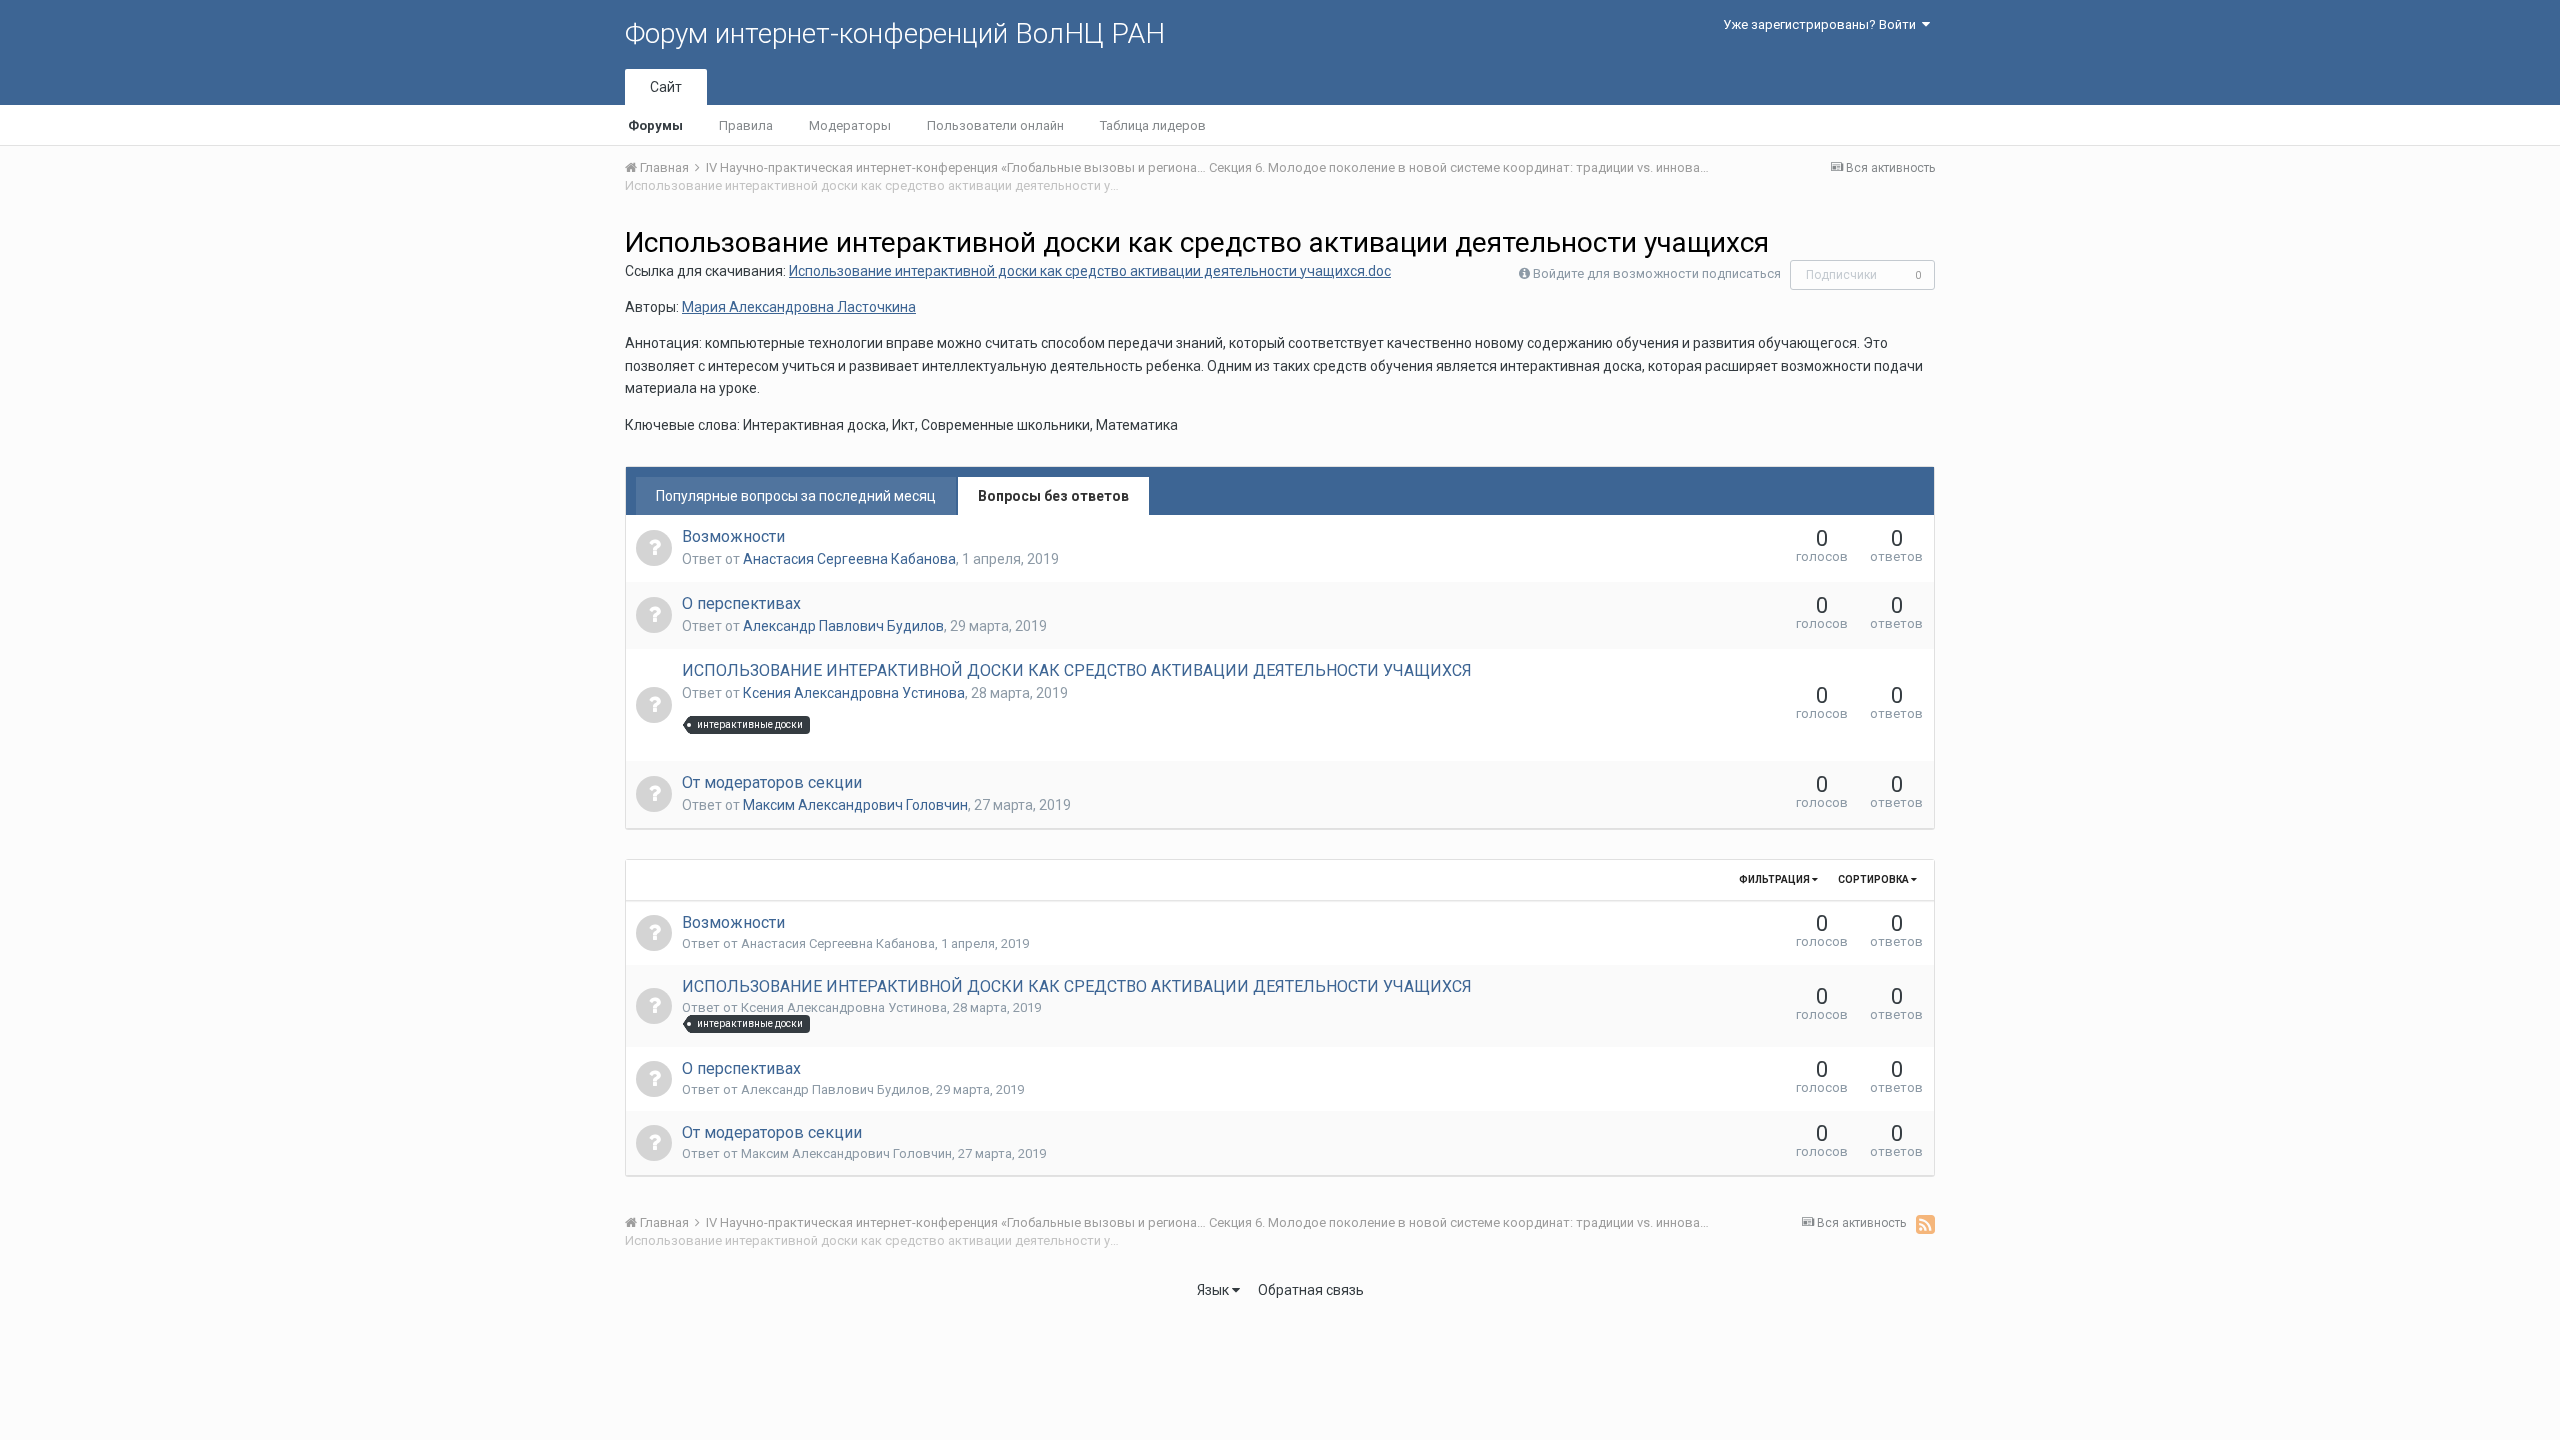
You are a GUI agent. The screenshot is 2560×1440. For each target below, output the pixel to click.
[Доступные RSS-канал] (1925, 1224)
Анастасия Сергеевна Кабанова (849, 559)
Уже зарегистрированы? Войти (1822, 24)
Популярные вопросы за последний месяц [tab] (796, 496)
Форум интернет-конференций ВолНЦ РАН (895, 33)
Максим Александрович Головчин (855, 805)
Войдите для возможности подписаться (1657, 273)
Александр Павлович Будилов (843, 626)
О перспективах (741, 603)
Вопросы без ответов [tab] (1053, 496)
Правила (746, 125)
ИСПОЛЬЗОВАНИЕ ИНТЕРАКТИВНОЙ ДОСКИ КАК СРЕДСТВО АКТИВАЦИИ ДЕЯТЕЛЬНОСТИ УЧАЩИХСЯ (1077, 670)
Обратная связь (1311, 1290)
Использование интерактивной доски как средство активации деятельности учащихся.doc (1090, 271)
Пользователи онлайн (995, 125)
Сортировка (1874, 879)
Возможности (733, 536)
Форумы (655, 125)
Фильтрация (1775, 879)
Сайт (666, 87)
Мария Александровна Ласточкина (799, 307)
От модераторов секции (772, 782)
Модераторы (850, 125)
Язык (1214, 1290)
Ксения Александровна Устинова (854, 693)
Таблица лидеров (1153, 125)
